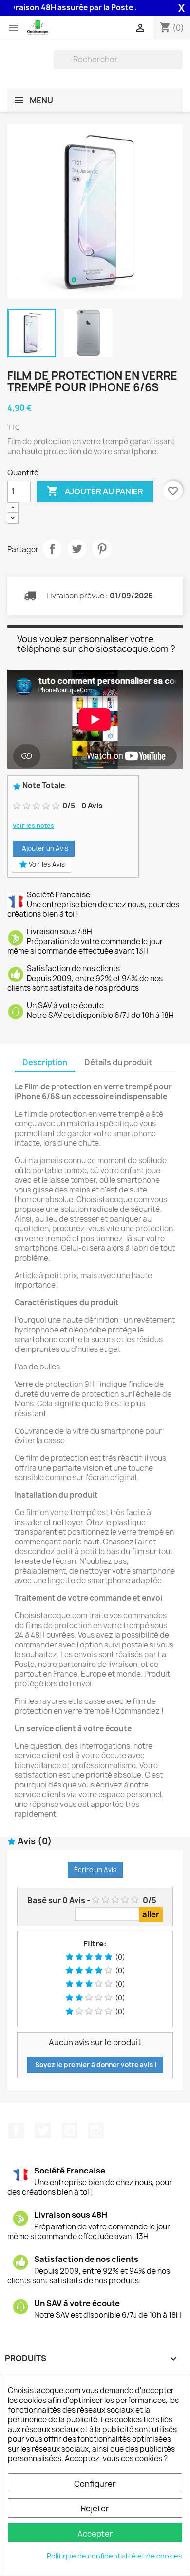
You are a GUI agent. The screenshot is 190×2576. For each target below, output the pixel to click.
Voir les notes (33, 826)
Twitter (43, 2131)
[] (179, 66)
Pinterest (102, 549)
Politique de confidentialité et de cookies (114, 2556)
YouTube (70, 2131)
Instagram (96, 2131)
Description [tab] (45, 1062)
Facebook (16, 2131)
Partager (52, 549)
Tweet (77, 549)
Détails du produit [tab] (118, 1062)
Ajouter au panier (95, 491)
